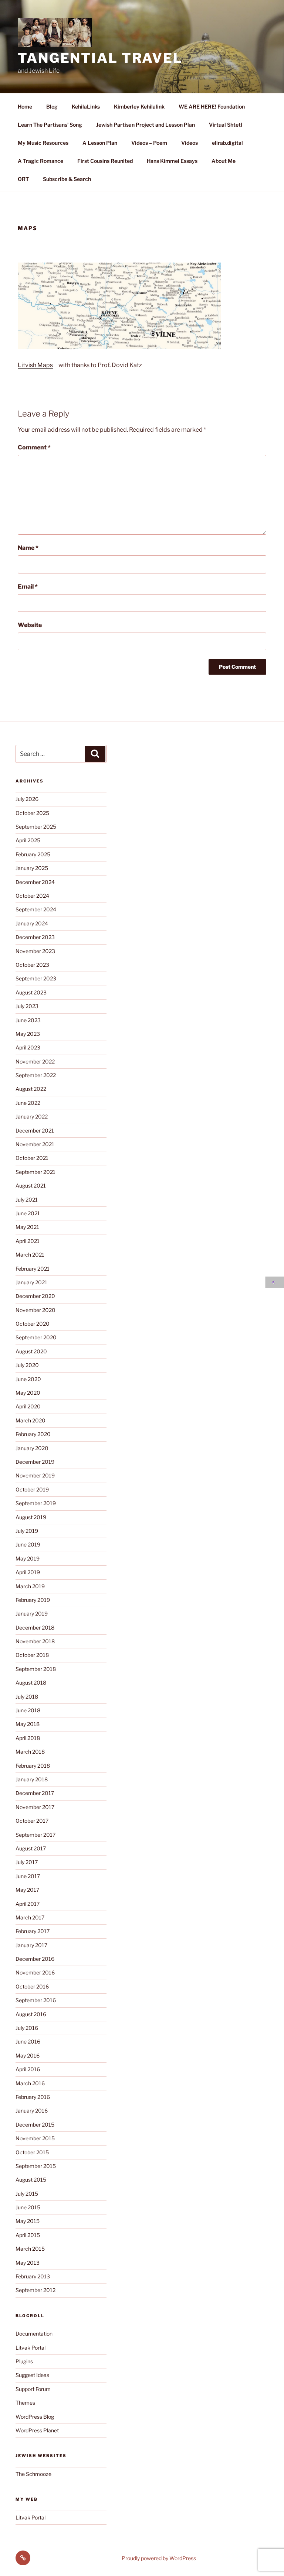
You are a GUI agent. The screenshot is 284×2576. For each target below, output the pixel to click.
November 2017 (35, 1807)
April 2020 (28, 1406)
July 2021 (27, 1200)
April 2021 (28, 1241)
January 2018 (32, 1779)
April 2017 (28, 1904)
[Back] (275, 1282)
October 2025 (32, 813)
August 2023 (31, 992)
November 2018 (35, 1641)
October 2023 (32, 965)
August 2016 (31, 2014)
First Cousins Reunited (105, 161)
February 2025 (33, 854)
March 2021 (30, 1255)
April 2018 (28, 1738)
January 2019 (32, 1614)
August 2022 (31, 1089)
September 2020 (36, 1337)
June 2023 (28, 1020)
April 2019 (28, 1572)
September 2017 (35, 1835)
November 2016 (35, 1972)
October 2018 (32, 1655)
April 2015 (28, 2235)
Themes (25, 2403)
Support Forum (33, 2389)
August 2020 (31, 1351)
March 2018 (30, 1752)
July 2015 (27, 2194)
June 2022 (28, 1103)
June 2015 (28, 2207)
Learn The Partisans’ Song (50, 125)
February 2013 (33, 2276)
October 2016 (32, 1986)
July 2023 (27, 1006)
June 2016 (28, 2041)
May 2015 (28, 2221)
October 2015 (32, 2152)
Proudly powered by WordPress (159, 2558)
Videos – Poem (149, 143)
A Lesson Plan (100, 143)
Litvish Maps (35, 365)
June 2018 (28, 1710)
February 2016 (33, 2097)
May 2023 (28, 1034)
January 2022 (32, 1116)
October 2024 (32, 896)
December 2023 (35, 937)
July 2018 (27, 1697)
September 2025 (36, 827)
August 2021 (31, 1186)
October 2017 (32, 1821)
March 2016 (30, 2083)
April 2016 (28, 2069)
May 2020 (28, 1393)
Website (30, 625)
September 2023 (36, 978)
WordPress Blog (35, 2417)
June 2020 (28, 1379)
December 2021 (35, 1131)
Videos (190, 143)
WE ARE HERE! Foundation (212, 107)
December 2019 (35, 1462)
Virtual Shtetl (226, 125)
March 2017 (30, 1917)
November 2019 (35, 1475)
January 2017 (31, 1945)
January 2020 (32, 1448)
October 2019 (32, 1489)
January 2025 (32, 868)
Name (28, 548)
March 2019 (30, 1586)
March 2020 (31, 1420)
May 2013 (28, 2263)
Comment (34, 447)
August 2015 (31, 2180)
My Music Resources (43, 143)
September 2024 (36, 909)
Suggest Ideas (32, 2375)
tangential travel (100, 58)
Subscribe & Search (67, 179)
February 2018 (33, 1766)
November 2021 (35, 1144)
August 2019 (31, 1517)
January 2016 (32, 2111)
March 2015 (30, 2249)
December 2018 (35, 1628)
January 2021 (31, 1282)
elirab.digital (227, 143)
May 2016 (28, 2056)
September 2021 (35, 1172)
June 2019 (28, 1544)
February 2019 (33, 1600)
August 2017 (31, 1848)
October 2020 (33, 1324)
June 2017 (28, 1876)
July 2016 (27, 2028)
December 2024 (35, 882)
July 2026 (27, 799)
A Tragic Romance (40, 161)
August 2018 (31, 1683)
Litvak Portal (31, 2348)
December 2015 (35, 2125)
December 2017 (35, 1793)
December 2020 (35, 1296)
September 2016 (36, 2000)
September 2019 (36, 1503)
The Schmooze (33, 2474)
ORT (23, 179)
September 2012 (35, 2290)
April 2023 (28, 1047)
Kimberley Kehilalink (139, 107)
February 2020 (33, 1434)
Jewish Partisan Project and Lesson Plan (146, 125)
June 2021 (28, 1213)
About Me (224, 161)
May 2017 (27, 1890)
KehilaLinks (86, 107)
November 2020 (35, 1310)
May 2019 (28, 1558)
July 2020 (27, 1365)
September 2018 (36, 1669)
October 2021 (32, 1158)
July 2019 (27, 1531)
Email (28, 587)
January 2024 (32, 923)
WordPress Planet (37, 2430)
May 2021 (27, 1227)
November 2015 (35, 2138)
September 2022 (36, 1075)
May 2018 (28, 1724)
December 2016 (35, 1959)
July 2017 (27, 1862)
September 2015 (36, 2166)
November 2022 (35, 1061)
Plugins (24, 2361)
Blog (52, 107)
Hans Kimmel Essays (172, 161)
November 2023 (35, 951)
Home (25, 107)
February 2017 (33, 1931)
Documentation (34, 2334)
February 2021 (33, 1269)
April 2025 (28, 840)
